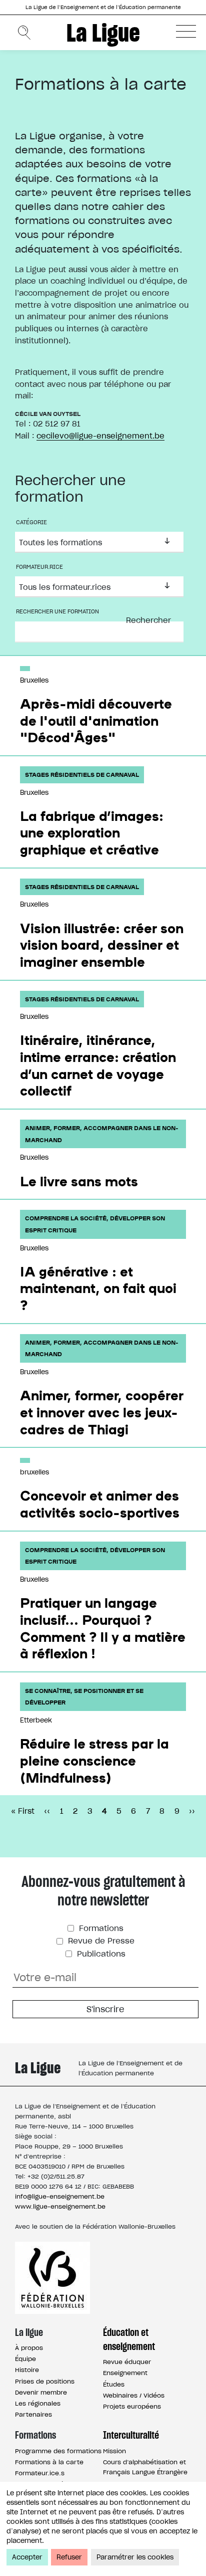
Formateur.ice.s (40, 2473)
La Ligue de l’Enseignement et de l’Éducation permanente (103, 7)
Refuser (69, 2557)
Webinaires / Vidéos (134, 2395)
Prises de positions (45, 2381)
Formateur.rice (39, 567)
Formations (100, 1928)
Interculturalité (131, 2435)
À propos (29, 2348)
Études (114, 2384)
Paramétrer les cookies (135, 2557)
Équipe (25, 2359)
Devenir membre (41, 2392)
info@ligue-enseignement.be (60, 2196)
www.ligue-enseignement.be (60, 2206)
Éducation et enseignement (129, 2339)
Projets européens (132, 2406)
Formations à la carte (49, 2462)
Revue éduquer (127, 2362)
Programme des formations (58, 2451)
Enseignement (125, 2373)
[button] (186, 31)
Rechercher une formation (57, 611)
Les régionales (38, 2403)
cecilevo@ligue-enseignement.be (100, 436)
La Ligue (103, 33)
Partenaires (33, 2414)
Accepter (27, 2557)
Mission (114, 2451)
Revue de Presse (100, 1941)
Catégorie (31, 522)
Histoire (27, 2370)
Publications (100, 1954)
